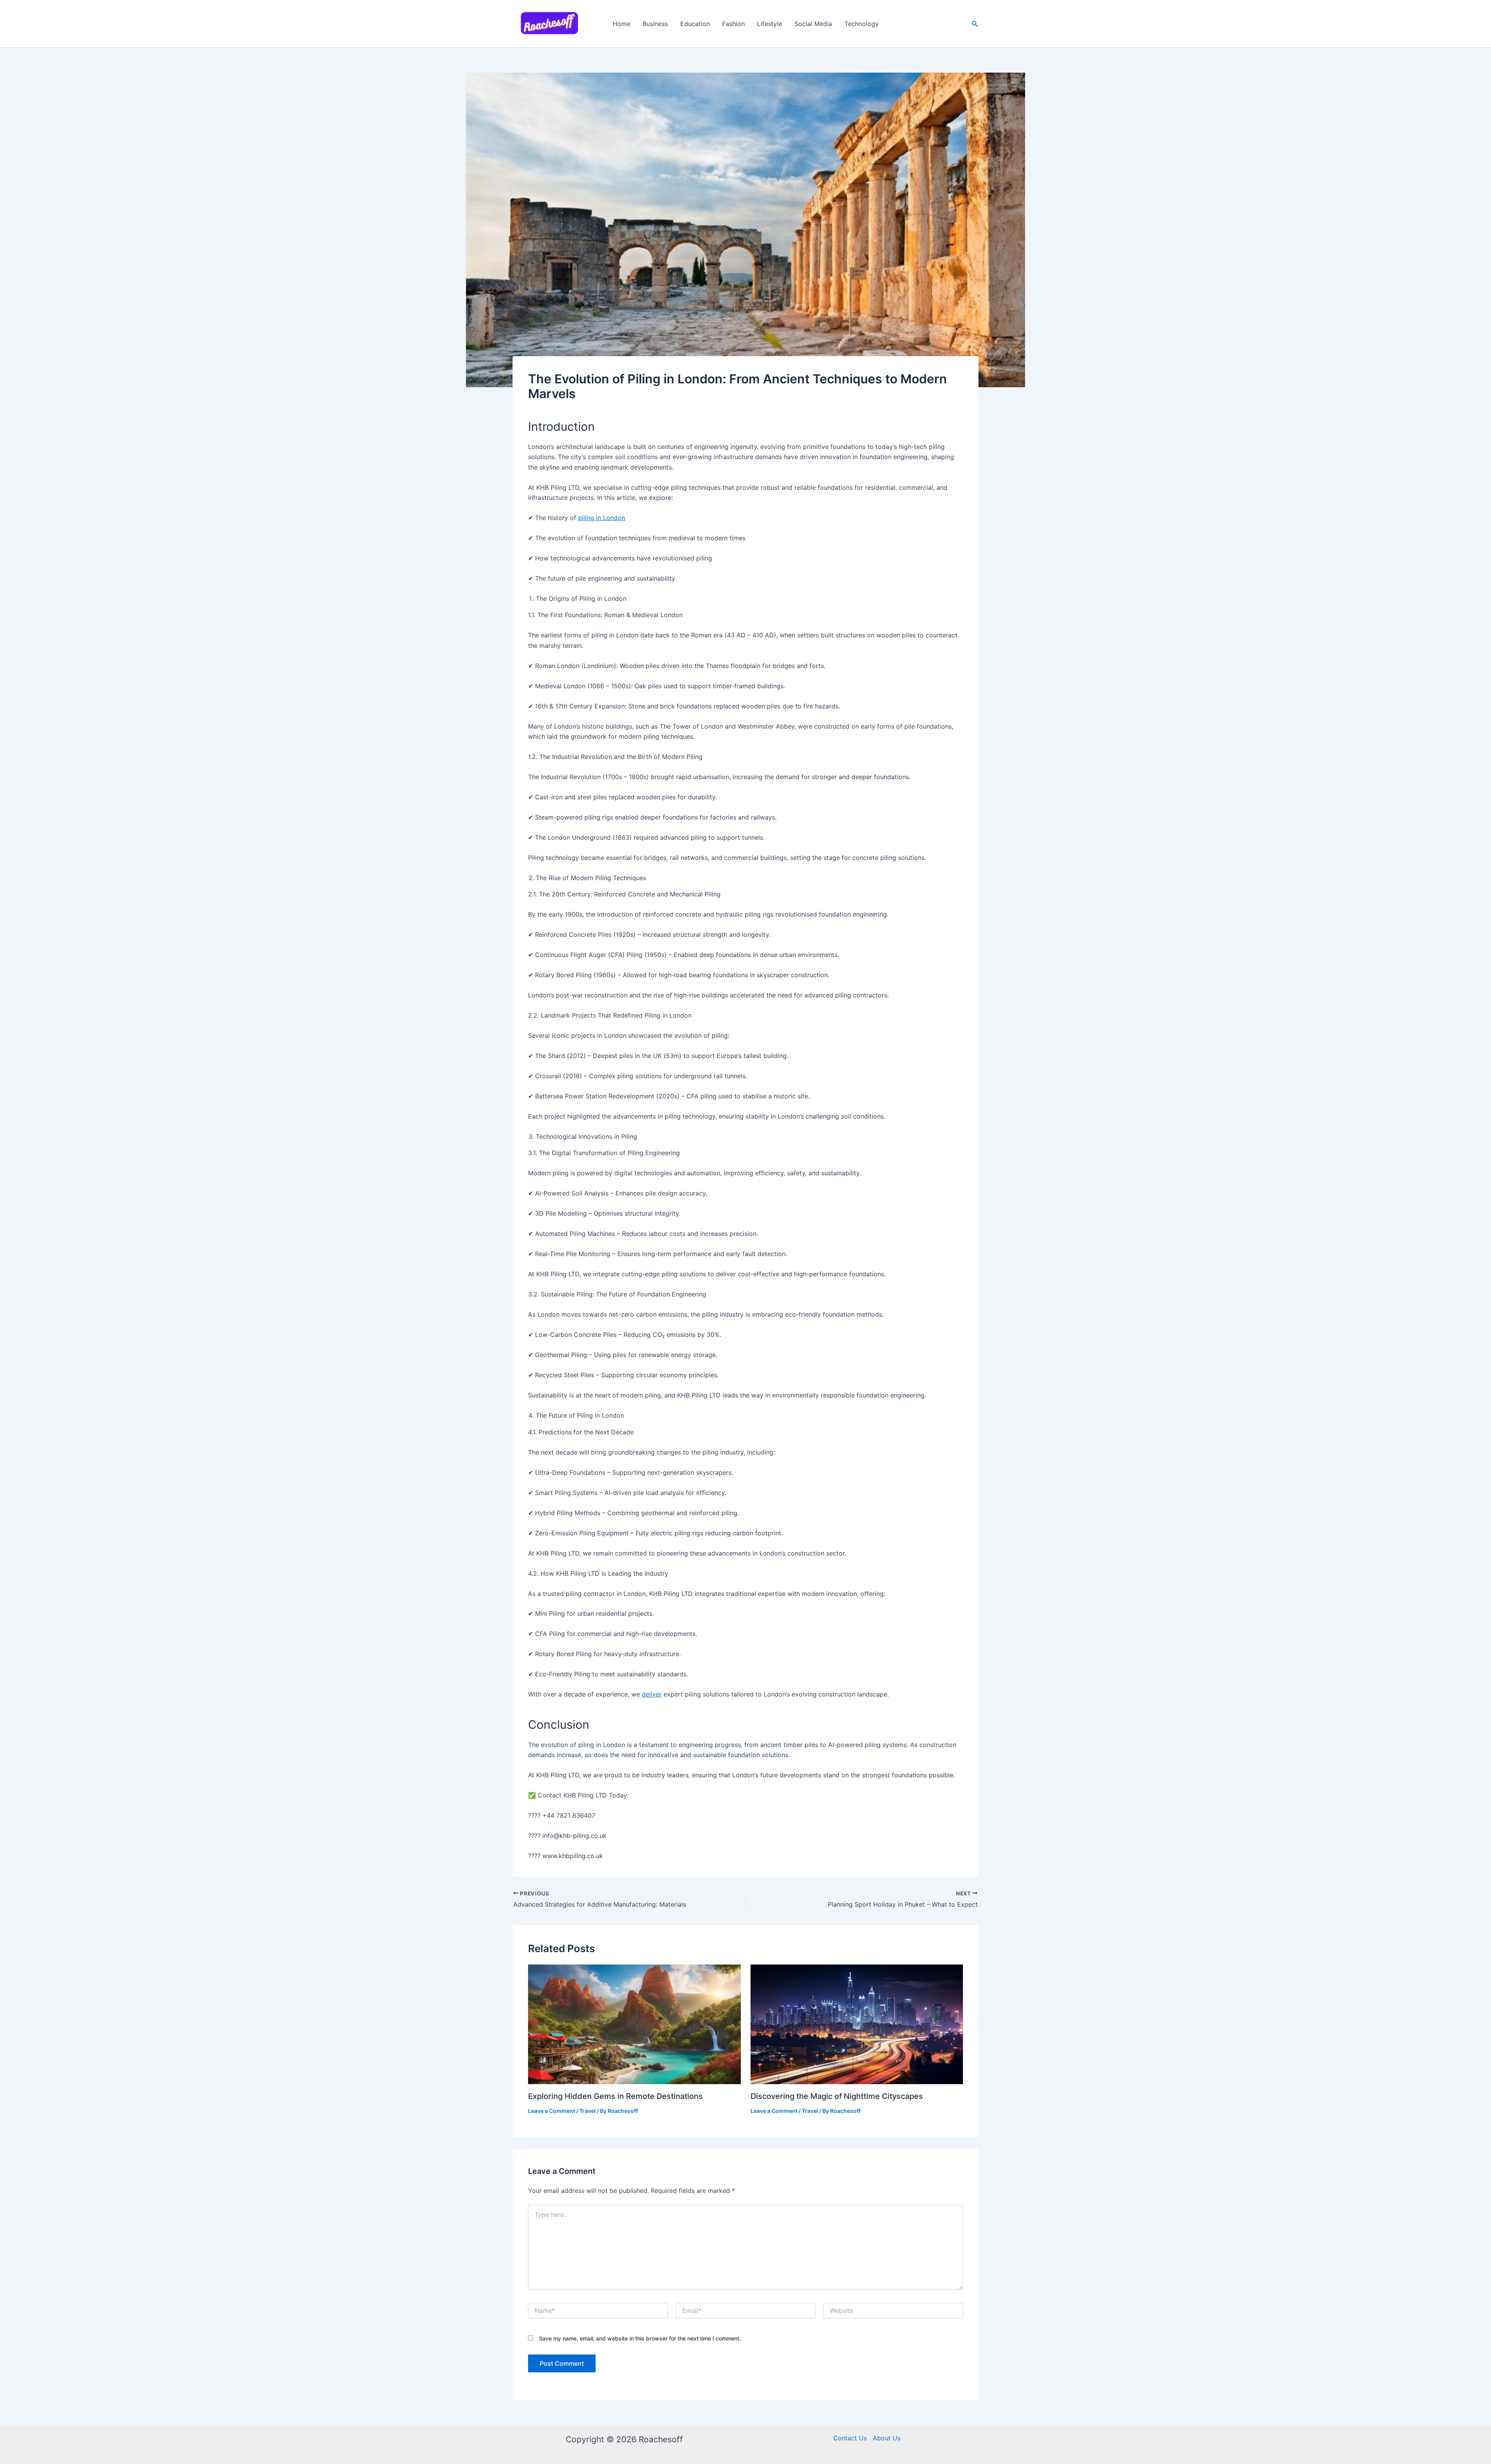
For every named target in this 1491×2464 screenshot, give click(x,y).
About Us (887, 2438)
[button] (975, 24)
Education (695, 24)
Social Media (813, 24)
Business (655, 24)
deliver (652, 1694)
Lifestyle (770, 24)
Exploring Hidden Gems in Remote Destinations (615, 2096)
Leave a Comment (552, 2111)
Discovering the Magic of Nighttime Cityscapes (837, 2096)
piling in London (602, 518)
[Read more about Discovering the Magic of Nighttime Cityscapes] (857, 2024)
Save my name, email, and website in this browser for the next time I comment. (640, 2338)
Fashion (733, 24)
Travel (587, 2111)
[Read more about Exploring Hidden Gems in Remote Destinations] (634, 2024)
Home (621, 24)
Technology (862, 24)
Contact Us (850, 2438)
